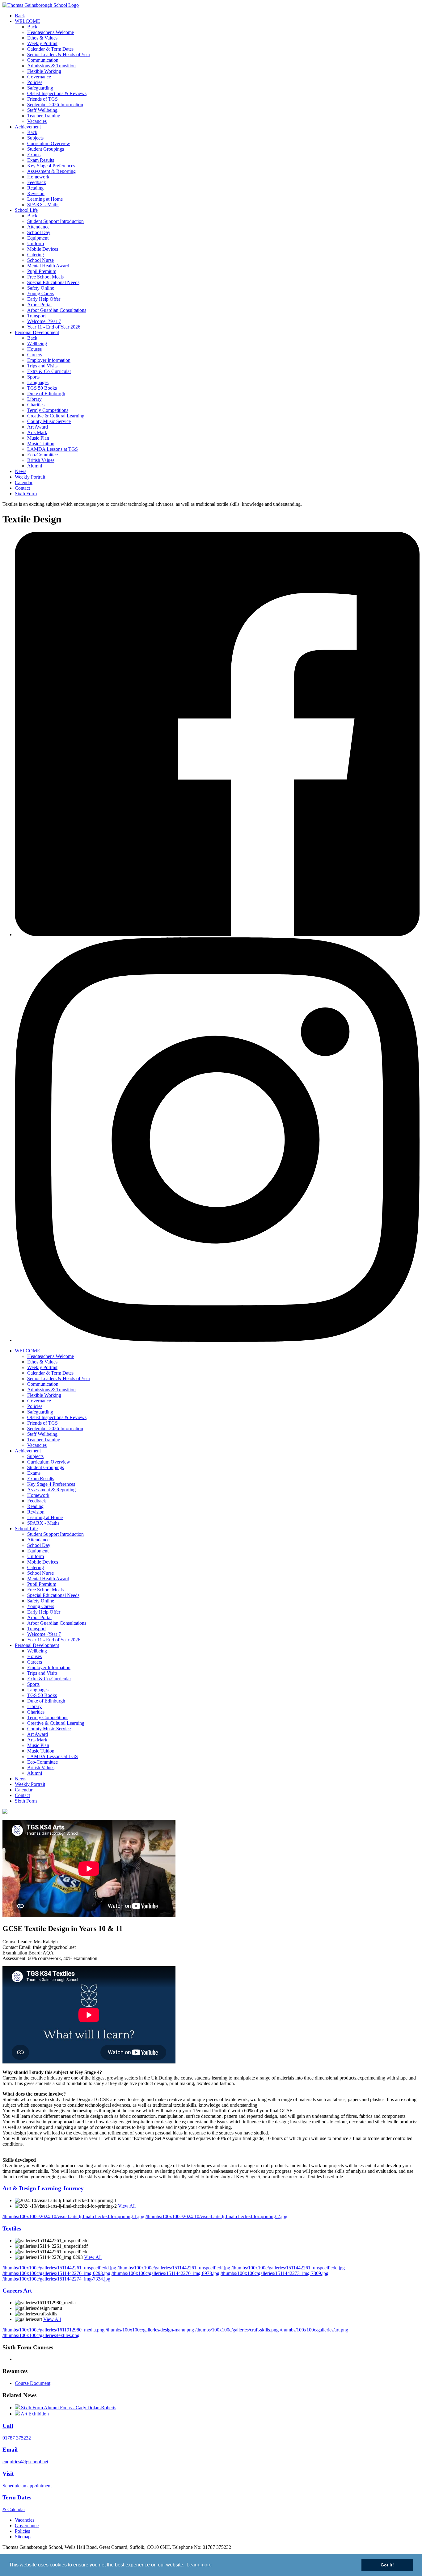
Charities (36, 405)
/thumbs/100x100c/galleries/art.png (314, 2330)
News (21, 471)
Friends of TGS (42, 99)
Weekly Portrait (42, 43)
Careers (35, 355)
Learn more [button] (199, 2565)
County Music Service (49, 421)
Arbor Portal (39, 305)
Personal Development (37, 332)
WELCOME (27, 21)
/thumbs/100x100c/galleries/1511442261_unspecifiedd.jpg (59, 2268)
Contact (22, 488)
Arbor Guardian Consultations (57, 310)
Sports (33, 377)
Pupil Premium (42, 271)
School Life (26, 210)
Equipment (38, 238)
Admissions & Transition (51, 66)
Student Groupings (46, 149)
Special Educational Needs (53, 282)
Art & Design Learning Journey (43, 2188)
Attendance (38, 227)
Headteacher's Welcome (51, 32)
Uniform (36, 243)
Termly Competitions (48, 410)
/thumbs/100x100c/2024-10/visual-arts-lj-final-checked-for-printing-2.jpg (216, 2216)
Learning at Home (45, 199)
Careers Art (17, 2291)
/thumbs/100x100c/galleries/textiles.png (41, 2335)
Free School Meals (45, 277)
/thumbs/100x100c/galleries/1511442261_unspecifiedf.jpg (174, 2268)
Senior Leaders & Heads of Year (59, 54)
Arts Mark (37, 432)
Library (34, 399)
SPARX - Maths (43, 205)
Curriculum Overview (49, 143)
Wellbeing (37, 343)
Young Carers (41, 293)
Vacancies (37, 121)
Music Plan (38, 438)
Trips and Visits (42, 366)
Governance (39, 77)
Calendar (24, 482)
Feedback (37, 182)
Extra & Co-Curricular (49, 371)
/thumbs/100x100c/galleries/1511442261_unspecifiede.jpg (288, 2268)
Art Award (38, 427)
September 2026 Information (55, 105)
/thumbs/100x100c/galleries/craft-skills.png (237, 2330)
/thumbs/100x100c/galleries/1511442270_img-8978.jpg (165, 2273)
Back (20, 16)
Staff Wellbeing (42, 110)
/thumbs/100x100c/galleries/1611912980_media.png (53, 2330)
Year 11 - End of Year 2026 (54, 327)
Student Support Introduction (55, 221)
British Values (41, 460)
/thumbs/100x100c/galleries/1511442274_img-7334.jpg (56, 2279)
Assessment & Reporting (51, 171)
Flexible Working (44, 71)
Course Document (33, 2383)
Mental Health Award (48, 266)
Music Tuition (41, 444)
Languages (38, 382)
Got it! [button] (387, 2565)
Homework (38, 177)
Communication (43, 60)
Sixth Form (26, 494)
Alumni (35, 466)
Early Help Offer (44, 299)
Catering (36, 255)
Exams (34, 155)
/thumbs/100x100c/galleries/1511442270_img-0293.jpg (56, 2273)
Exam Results (41, 160)
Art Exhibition (34, 2414)
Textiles (12, 2228)
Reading (35, 188)
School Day (39, 232)
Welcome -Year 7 (44, 321)
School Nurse (40, 260)
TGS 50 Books (42, 388)
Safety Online (41, 288)
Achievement (28, 127)
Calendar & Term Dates (50, 49)
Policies (35, 82)
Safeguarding (40, 88)
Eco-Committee (42, 455)
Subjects (35, 138)
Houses (34, 349)
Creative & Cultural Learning (56, 416)
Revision (36, 193)
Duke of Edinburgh (46, 394)
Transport (36, 316)
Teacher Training (44, 116)
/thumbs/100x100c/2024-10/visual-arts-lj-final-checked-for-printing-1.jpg (73, 2216)
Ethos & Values (42, 38)
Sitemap (23, 2537)
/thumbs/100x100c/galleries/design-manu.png (150, 2330)
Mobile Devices (43, 249)
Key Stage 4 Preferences (51, 166)
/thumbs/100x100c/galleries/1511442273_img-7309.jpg (274, 2273)
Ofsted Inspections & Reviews (57, 93)
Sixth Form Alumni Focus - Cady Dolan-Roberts (68, 2408)
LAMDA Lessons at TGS (53, 449)
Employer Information (49, 360)
